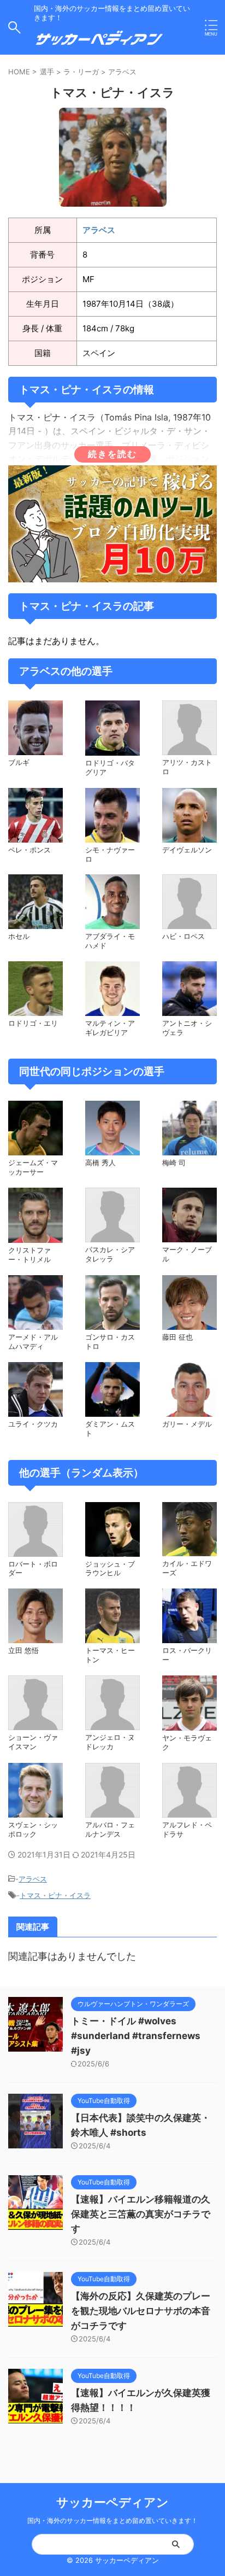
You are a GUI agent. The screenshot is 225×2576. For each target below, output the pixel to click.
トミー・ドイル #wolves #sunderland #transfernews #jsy (136, 2036)
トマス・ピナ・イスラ (55, 1895)
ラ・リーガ (81, 72)
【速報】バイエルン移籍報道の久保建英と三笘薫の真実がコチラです (141, 2214)
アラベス (122, 72)
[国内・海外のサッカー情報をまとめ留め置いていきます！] (99, 42)
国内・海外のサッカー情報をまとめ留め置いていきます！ (112, 2520)
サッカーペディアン (112, 2502)
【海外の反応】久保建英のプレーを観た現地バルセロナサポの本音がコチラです (141, 2311)
